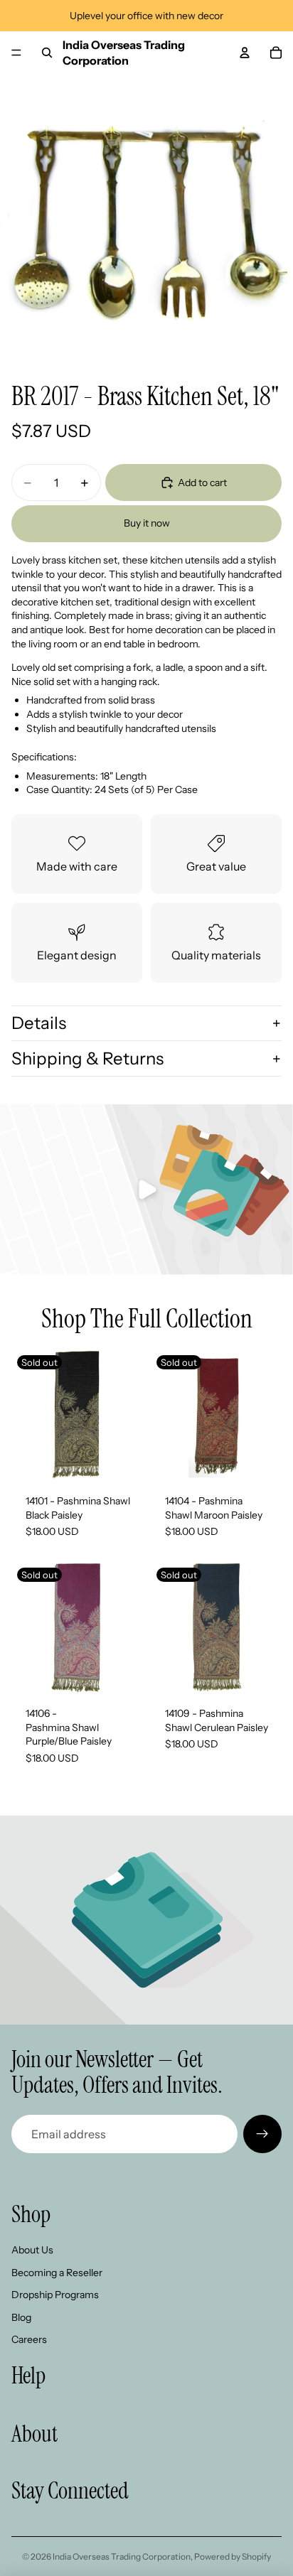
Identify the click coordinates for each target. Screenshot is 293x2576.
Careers (29, 2339)
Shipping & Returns (87, 1058)
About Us (32, 2250)
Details (39, 1023)
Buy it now (147, 523)
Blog (21, 2317)
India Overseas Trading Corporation (122, 2556)
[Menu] (16, 53)
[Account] (245, 53)
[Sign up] (262, 2134)
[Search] (47, 53)
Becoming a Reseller (57, 2273)
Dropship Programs (55, 2295)
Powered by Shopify (233, 2556)
